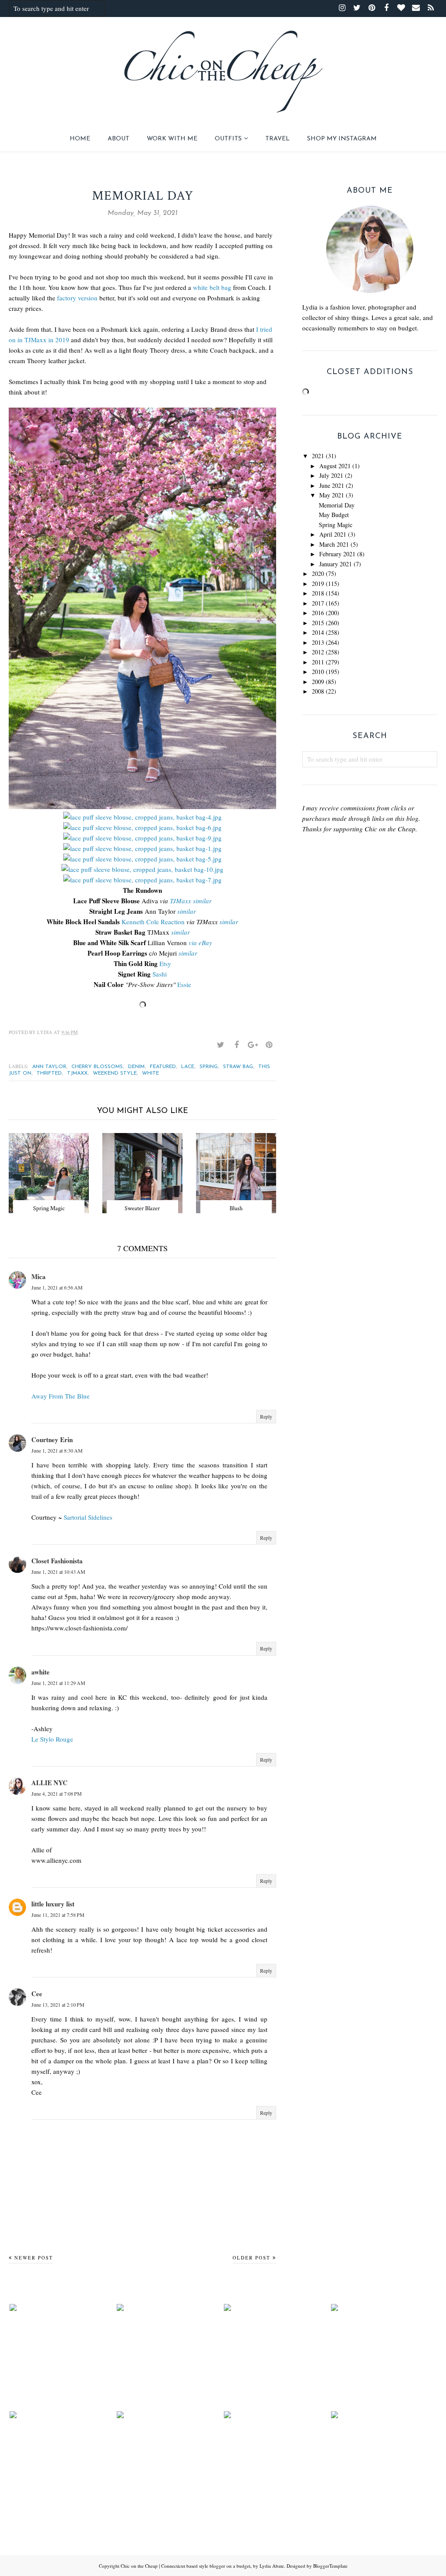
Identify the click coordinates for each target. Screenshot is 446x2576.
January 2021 (336, 564)
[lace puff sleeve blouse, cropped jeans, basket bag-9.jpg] (142, 838)
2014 (318, 632)
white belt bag (212, 287)
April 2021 (333, 534)
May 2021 (332, 495)
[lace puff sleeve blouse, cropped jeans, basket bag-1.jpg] (142, 848)
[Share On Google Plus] (253, 1045)
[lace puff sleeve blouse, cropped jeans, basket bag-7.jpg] (142, 880)
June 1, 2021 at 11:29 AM (58, 1683)
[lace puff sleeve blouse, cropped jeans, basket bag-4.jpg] (142, 817)
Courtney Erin (52, 1439)
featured (163, 1067)
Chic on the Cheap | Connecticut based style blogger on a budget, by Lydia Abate (202, 2566)
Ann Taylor (49, 1067)
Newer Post (34, 2258)
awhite (41, 1672)
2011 (318, 662)
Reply (266, 1416)
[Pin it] (269, 1045)
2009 (318, 682)
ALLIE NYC (49, 1783)
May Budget (334, 515)
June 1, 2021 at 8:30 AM (57, 1450)
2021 (318, 456)
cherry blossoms (97, 1067)
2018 (318, 593)
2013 (318, 642)
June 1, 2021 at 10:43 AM (58, 1572)
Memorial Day (337, 505)
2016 (318, 613)
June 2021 (332, 485)
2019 (318, 584)
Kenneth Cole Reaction (153, 922)
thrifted (49, 1073)
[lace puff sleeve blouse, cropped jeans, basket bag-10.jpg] (142, 869)
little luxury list (53, 1904)
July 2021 (331, 475)
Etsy (165, 963)
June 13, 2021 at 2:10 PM (58, 2004)
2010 (318, 672)
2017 (318, 603)
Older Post (252, 2258)
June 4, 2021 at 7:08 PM (57, 1793)
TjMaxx (77, 1073)
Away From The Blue (61, 1396)
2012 (318, 652)
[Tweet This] (220, 1045)
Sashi (160, 974)
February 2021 (337, 554)
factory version (77, 298)
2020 (318, 573)
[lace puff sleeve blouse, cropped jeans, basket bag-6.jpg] (142, 827)
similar (202, 901)
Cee (37, 1994)
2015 (318, 623)
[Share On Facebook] (237, 1045)
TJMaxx (181, 901)
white (150, 1073)
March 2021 (334, 544)
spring (209, 1067)
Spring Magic (336, 525)
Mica (39, 1276)
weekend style (115, 1073)
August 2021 (335, 466)
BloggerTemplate (330, 2566)
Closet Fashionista (57, 1561)
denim (136, 1067)
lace (188, 1067)
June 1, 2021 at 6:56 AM (57, 1287)
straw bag (238, 1067)
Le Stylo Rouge (52, 1739)
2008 (318, 691)
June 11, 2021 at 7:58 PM (58, 1915)
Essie (184, 984)
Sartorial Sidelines (88, 1517)
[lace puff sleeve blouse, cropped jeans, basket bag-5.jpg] (142, 859)
